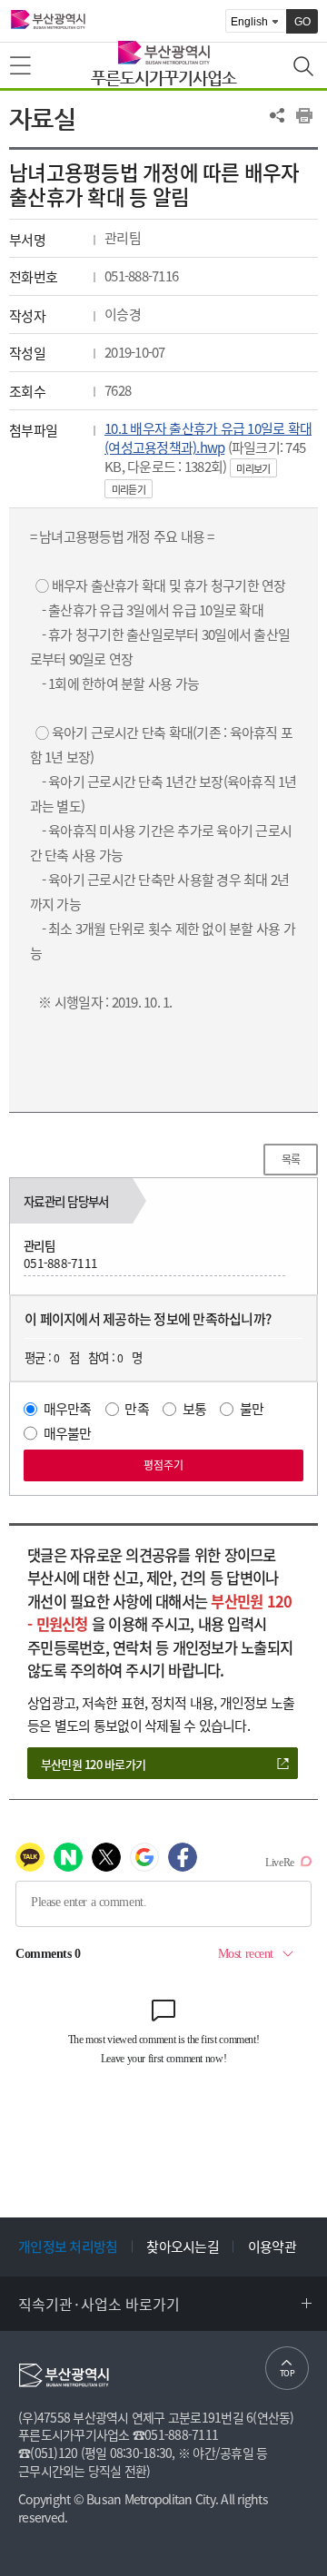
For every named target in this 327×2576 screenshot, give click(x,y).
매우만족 (68, 1409)
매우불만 (68, 1433)
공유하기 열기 (277, 115)
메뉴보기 (22, 66)
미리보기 (253, 469)
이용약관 (272, 2247)
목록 (291, 1159)
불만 (252, 1409)
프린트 (304, 115)
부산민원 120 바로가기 (93, 1764)
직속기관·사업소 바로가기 (99, 2304)
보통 (195, 1409)
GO (302, 22)
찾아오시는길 (183, 2247)
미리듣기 (129, 490)
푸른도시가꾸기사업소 (163, 78)
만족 (137, 1409)
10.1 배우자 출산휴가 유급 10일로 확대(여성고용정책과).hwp (208, 438)
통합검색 (305, 68)
